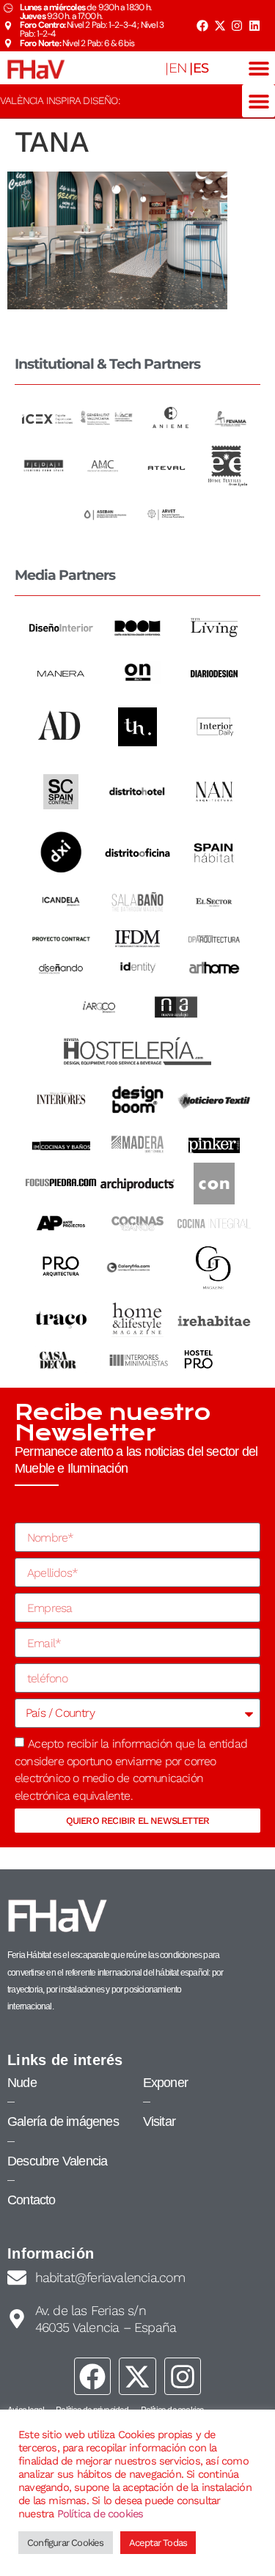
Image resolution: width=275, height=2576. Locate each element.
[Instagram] (237, 26)
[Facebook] (202, 26)
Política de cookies (100, 2514)
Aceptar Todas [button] (158, 2543)
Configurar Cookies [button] (66, 2543)
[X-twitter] (219, 26)
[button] (258, 68)
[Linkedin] (254, 26)
